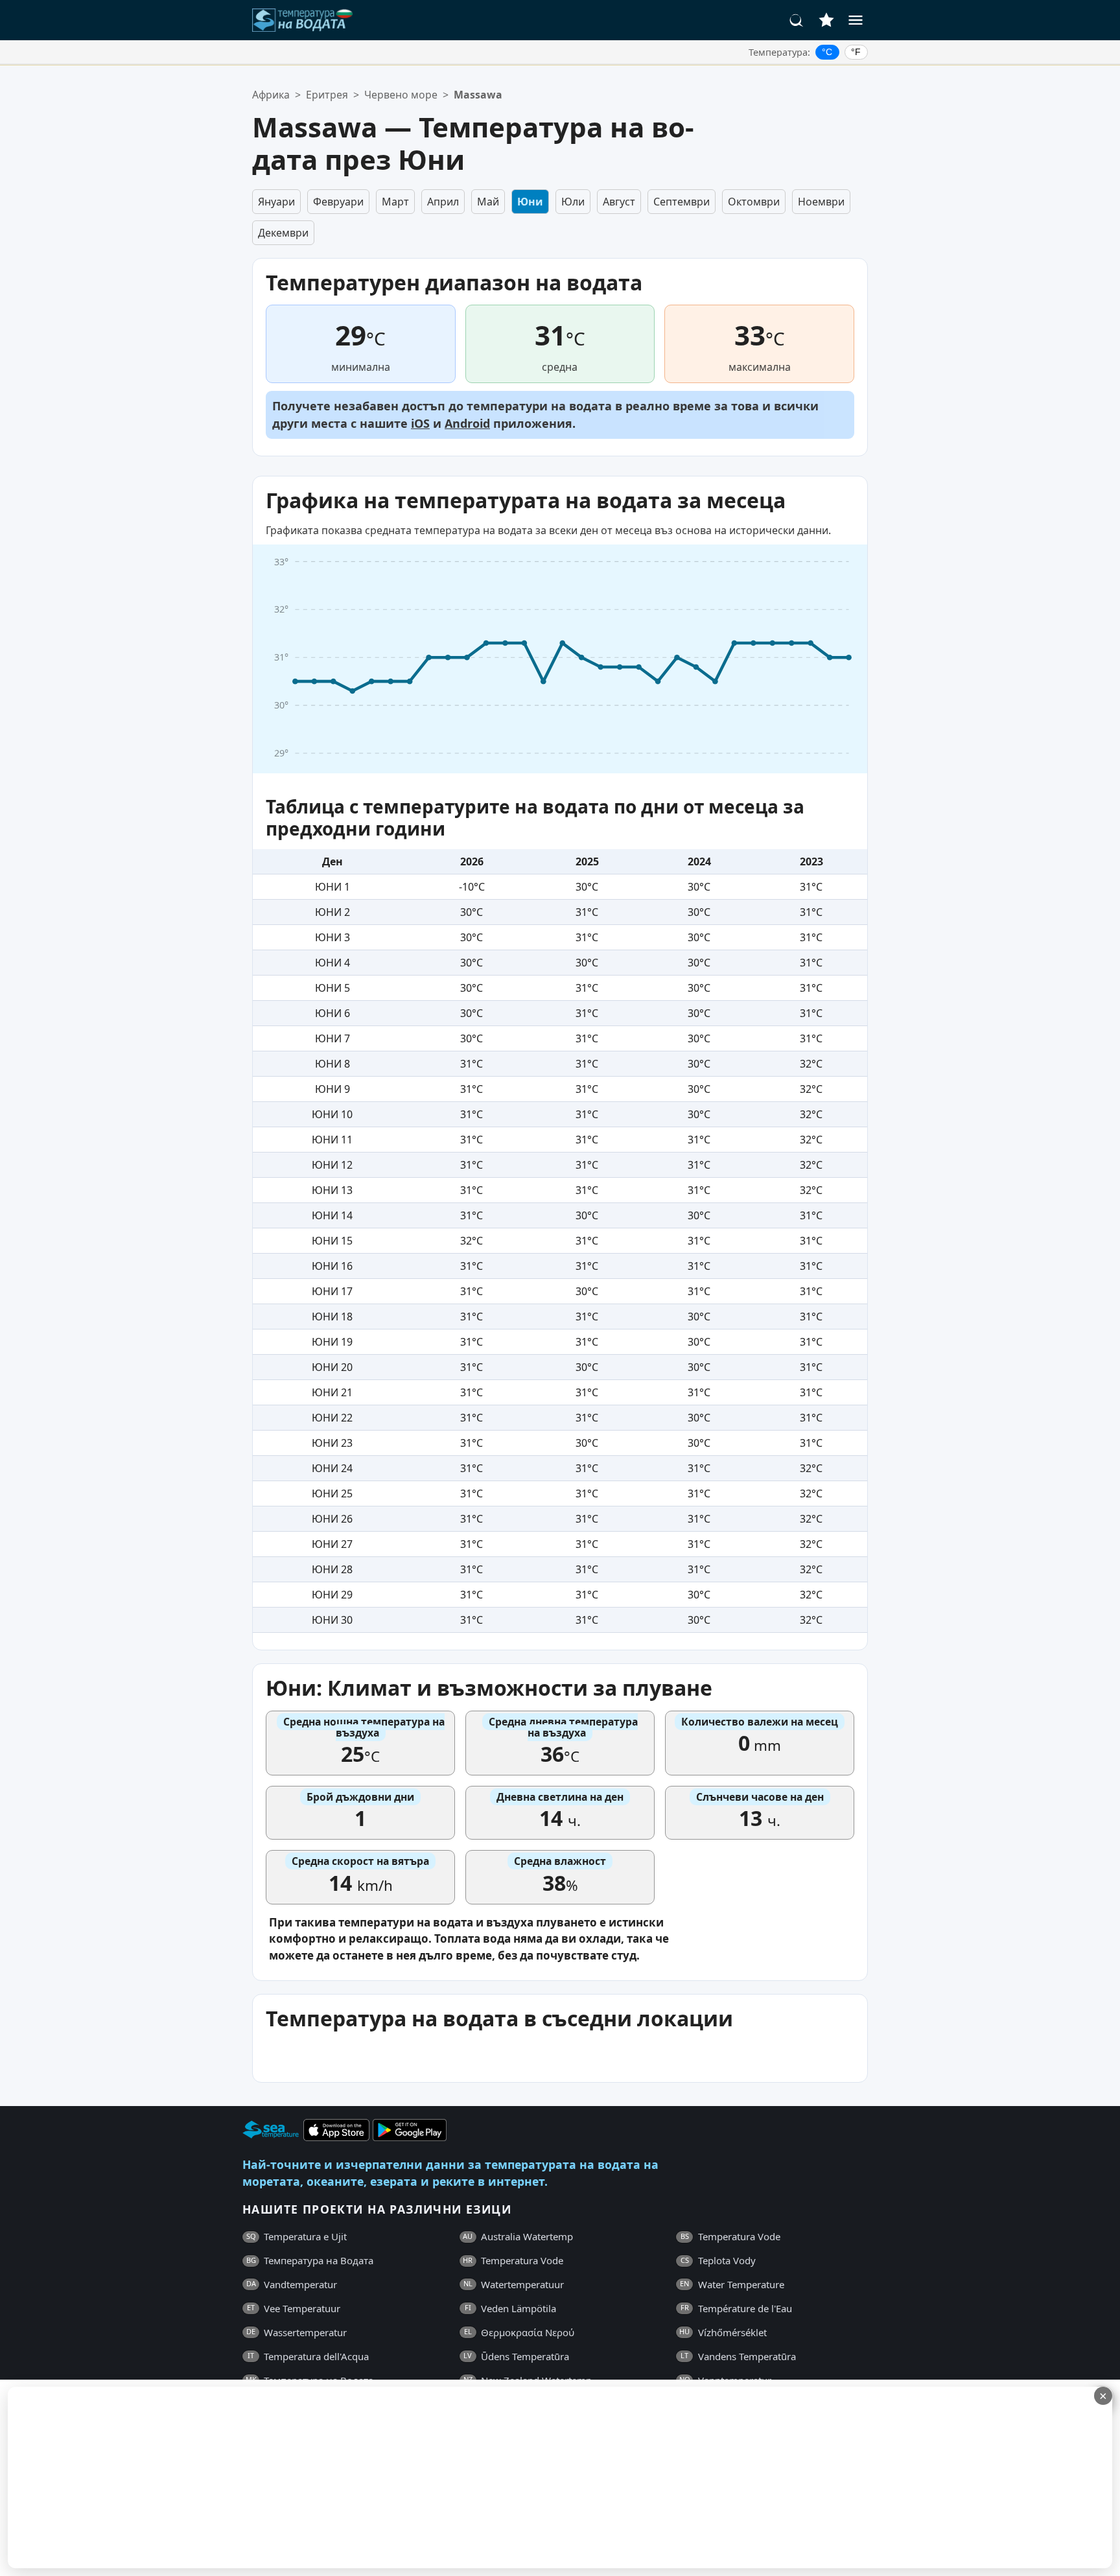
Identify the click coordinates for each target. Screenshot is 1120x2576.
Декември (283, 233)
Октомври (754, 202)
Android (467, 423)
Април (443, 202)
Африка (271, 95)
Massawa (478, 95)
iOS (420, 423)
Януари (276, 202)
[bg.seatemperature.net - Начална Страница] (303, 20)
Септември (682, 202)
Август (619, 202)
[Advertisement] (316, 2477)
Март (395, 202)
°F (856, 52)
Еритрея (327, 95)
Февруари (338, 202)
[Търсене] (797, 20)
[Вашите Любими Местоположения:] (826, 20)
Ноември (821, 202)
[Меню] (856, 20)
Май (488, 202)
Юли (573, 202)
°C (827, 52)
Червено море (401, 95)
